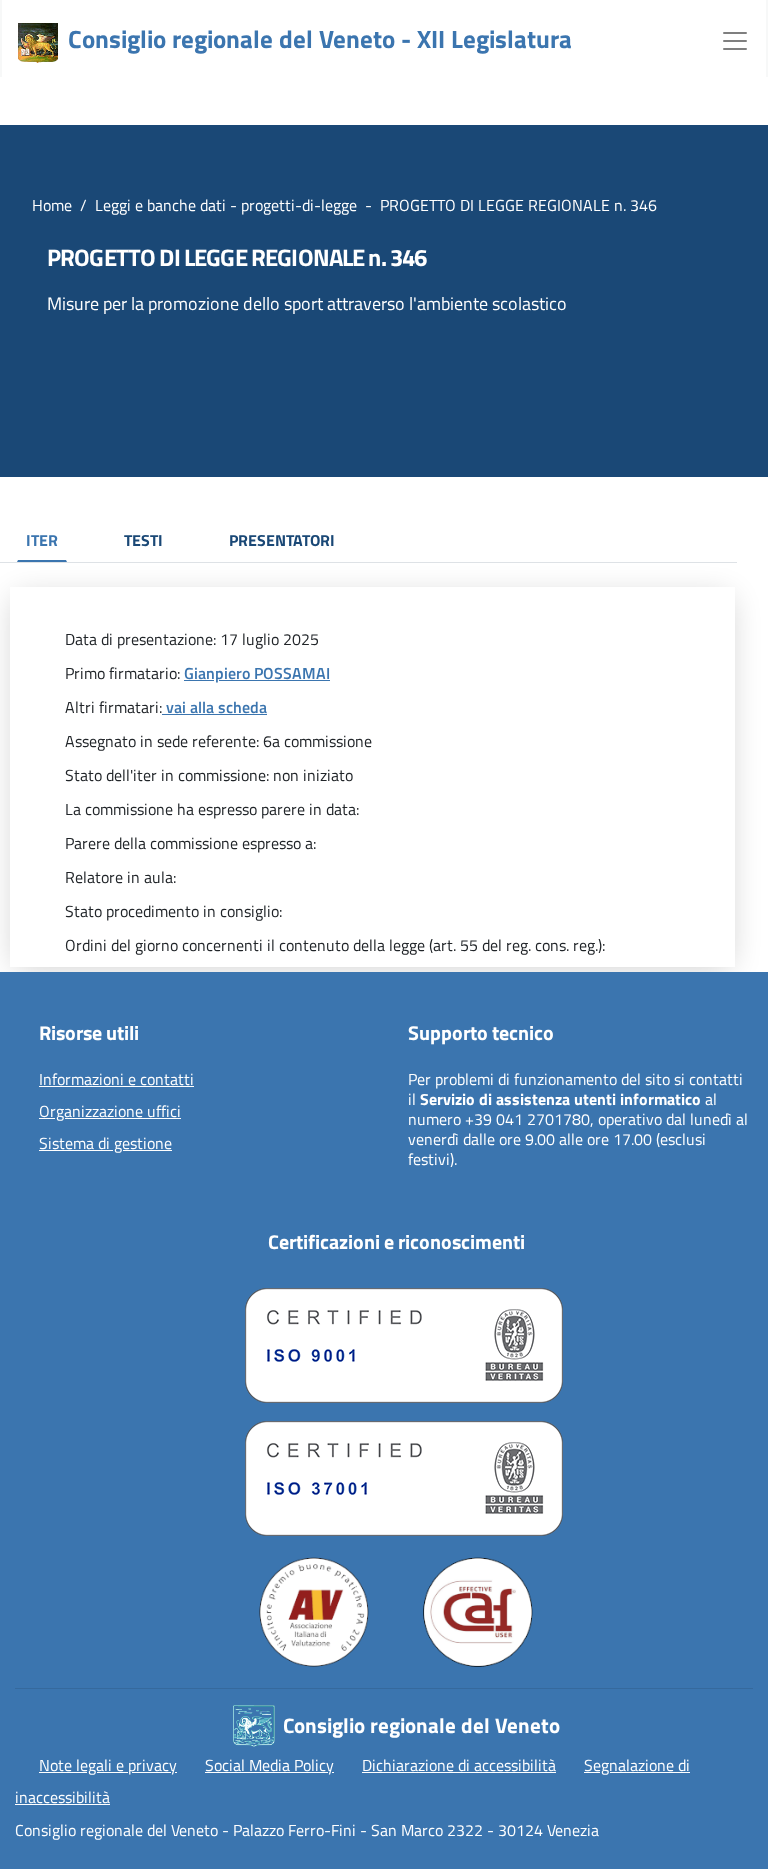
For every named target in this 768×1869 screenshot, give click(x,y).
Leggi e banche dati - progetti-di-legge (226, 205)
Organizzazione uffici (110, 1112)
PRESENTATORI (282, 540)
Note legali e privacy (108, 1765)
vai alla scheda (214, 707)
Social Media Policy (269, 1765)
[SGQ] (396, 1340)
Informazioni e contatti (116, 1080)
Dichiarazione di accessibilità (459, 1765)
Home (52, 205)
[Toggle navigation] (735, 39)
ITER (42, 540)
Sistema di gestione (105, 1144)
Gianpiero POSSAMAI (257, 673)
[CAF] (478, 1612)
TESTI (143, 540)
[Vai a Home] (38, 43)
